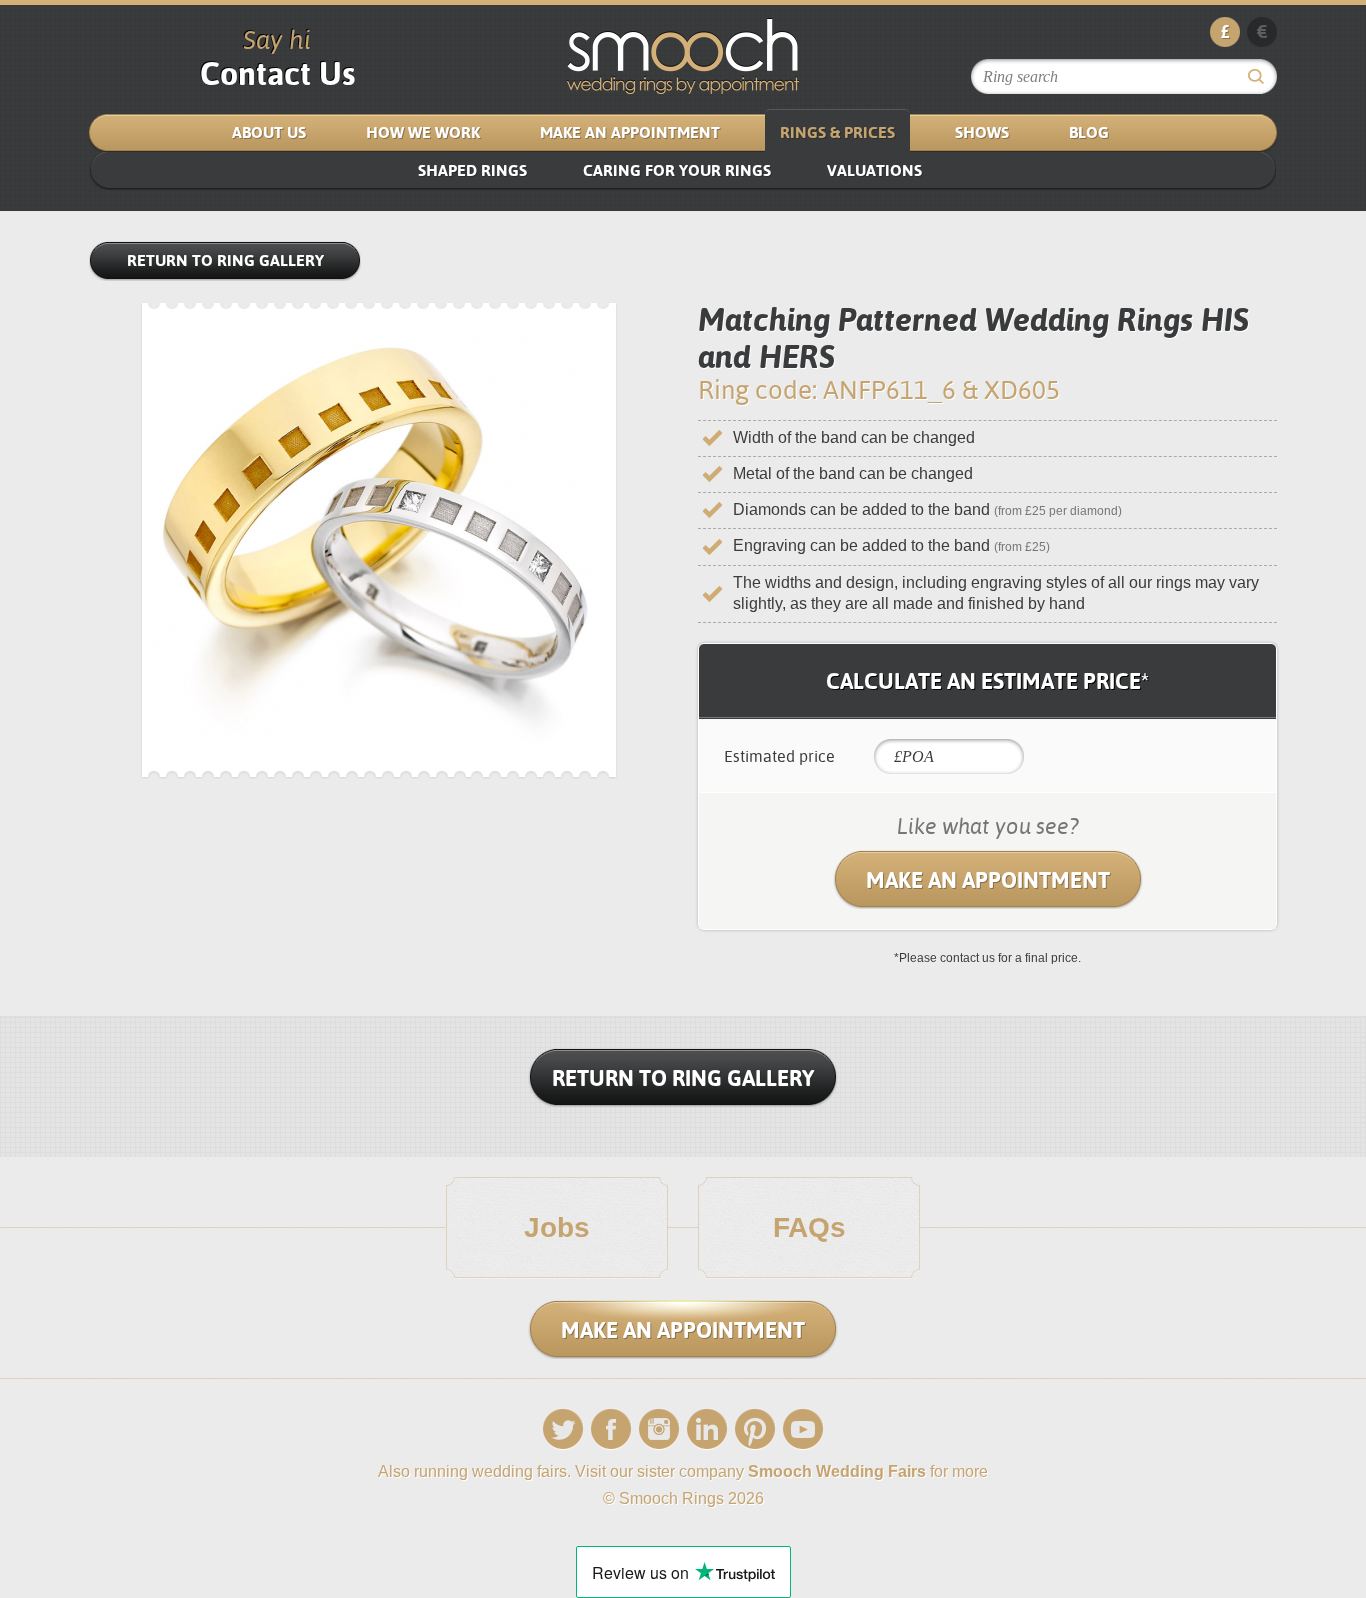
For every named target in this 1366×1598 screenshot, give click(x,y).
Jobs (557, 1227)
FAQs (809, 1227)
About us (269, 132)
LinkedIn (707, 1429)
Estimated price (779, 756)
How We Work (423, 132)
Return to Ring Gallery (225, 260)
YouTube (803, 1429)
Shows (982, 132)
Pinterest (755, 1429)
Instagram (659, 1429)
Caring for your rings (677, 170)
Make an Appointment (630, 132)
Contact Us (277, 73)
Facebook (611, 1429)
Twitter (563, 1429)
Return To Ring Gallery (683, 1078)
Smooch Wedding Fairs (837, 1471)
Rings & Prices (837, 132)
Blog (1089, 132)
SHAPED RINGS (472, 170)
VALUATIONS (874, 170)
